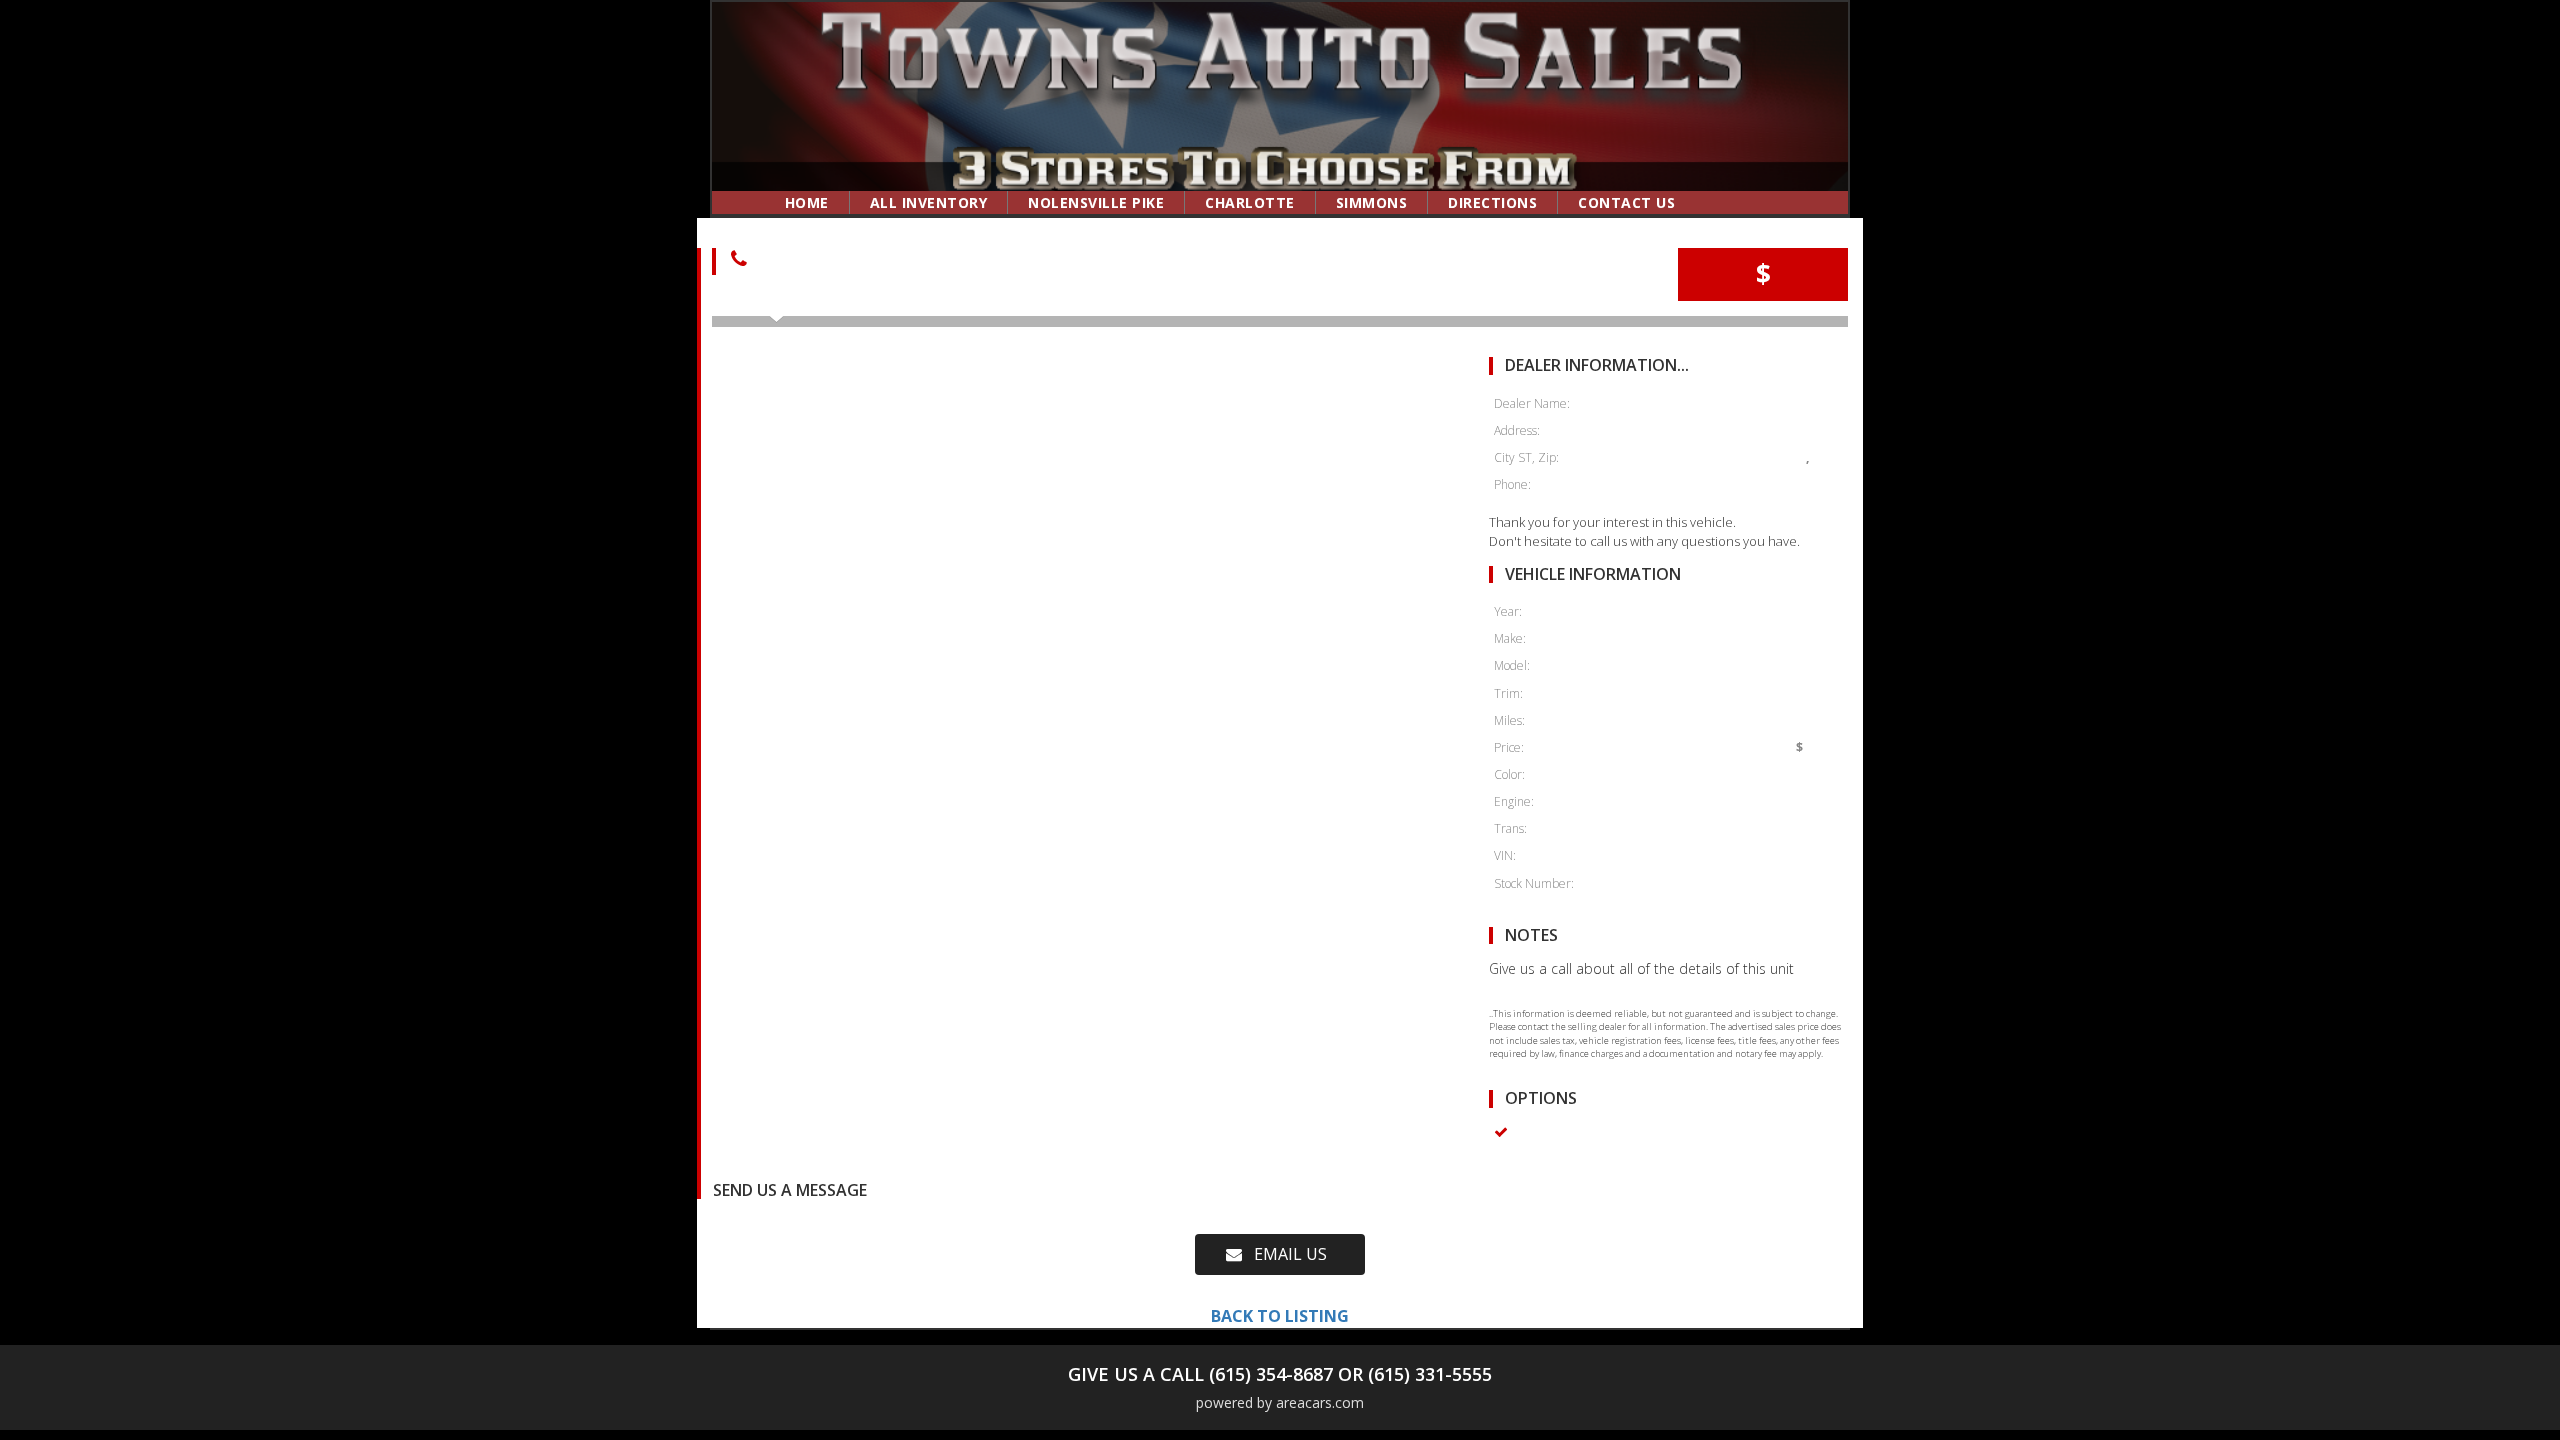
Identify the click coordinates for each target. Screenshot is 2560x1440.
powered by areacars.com (1280, 1402)
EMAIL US (1284, 1254)
